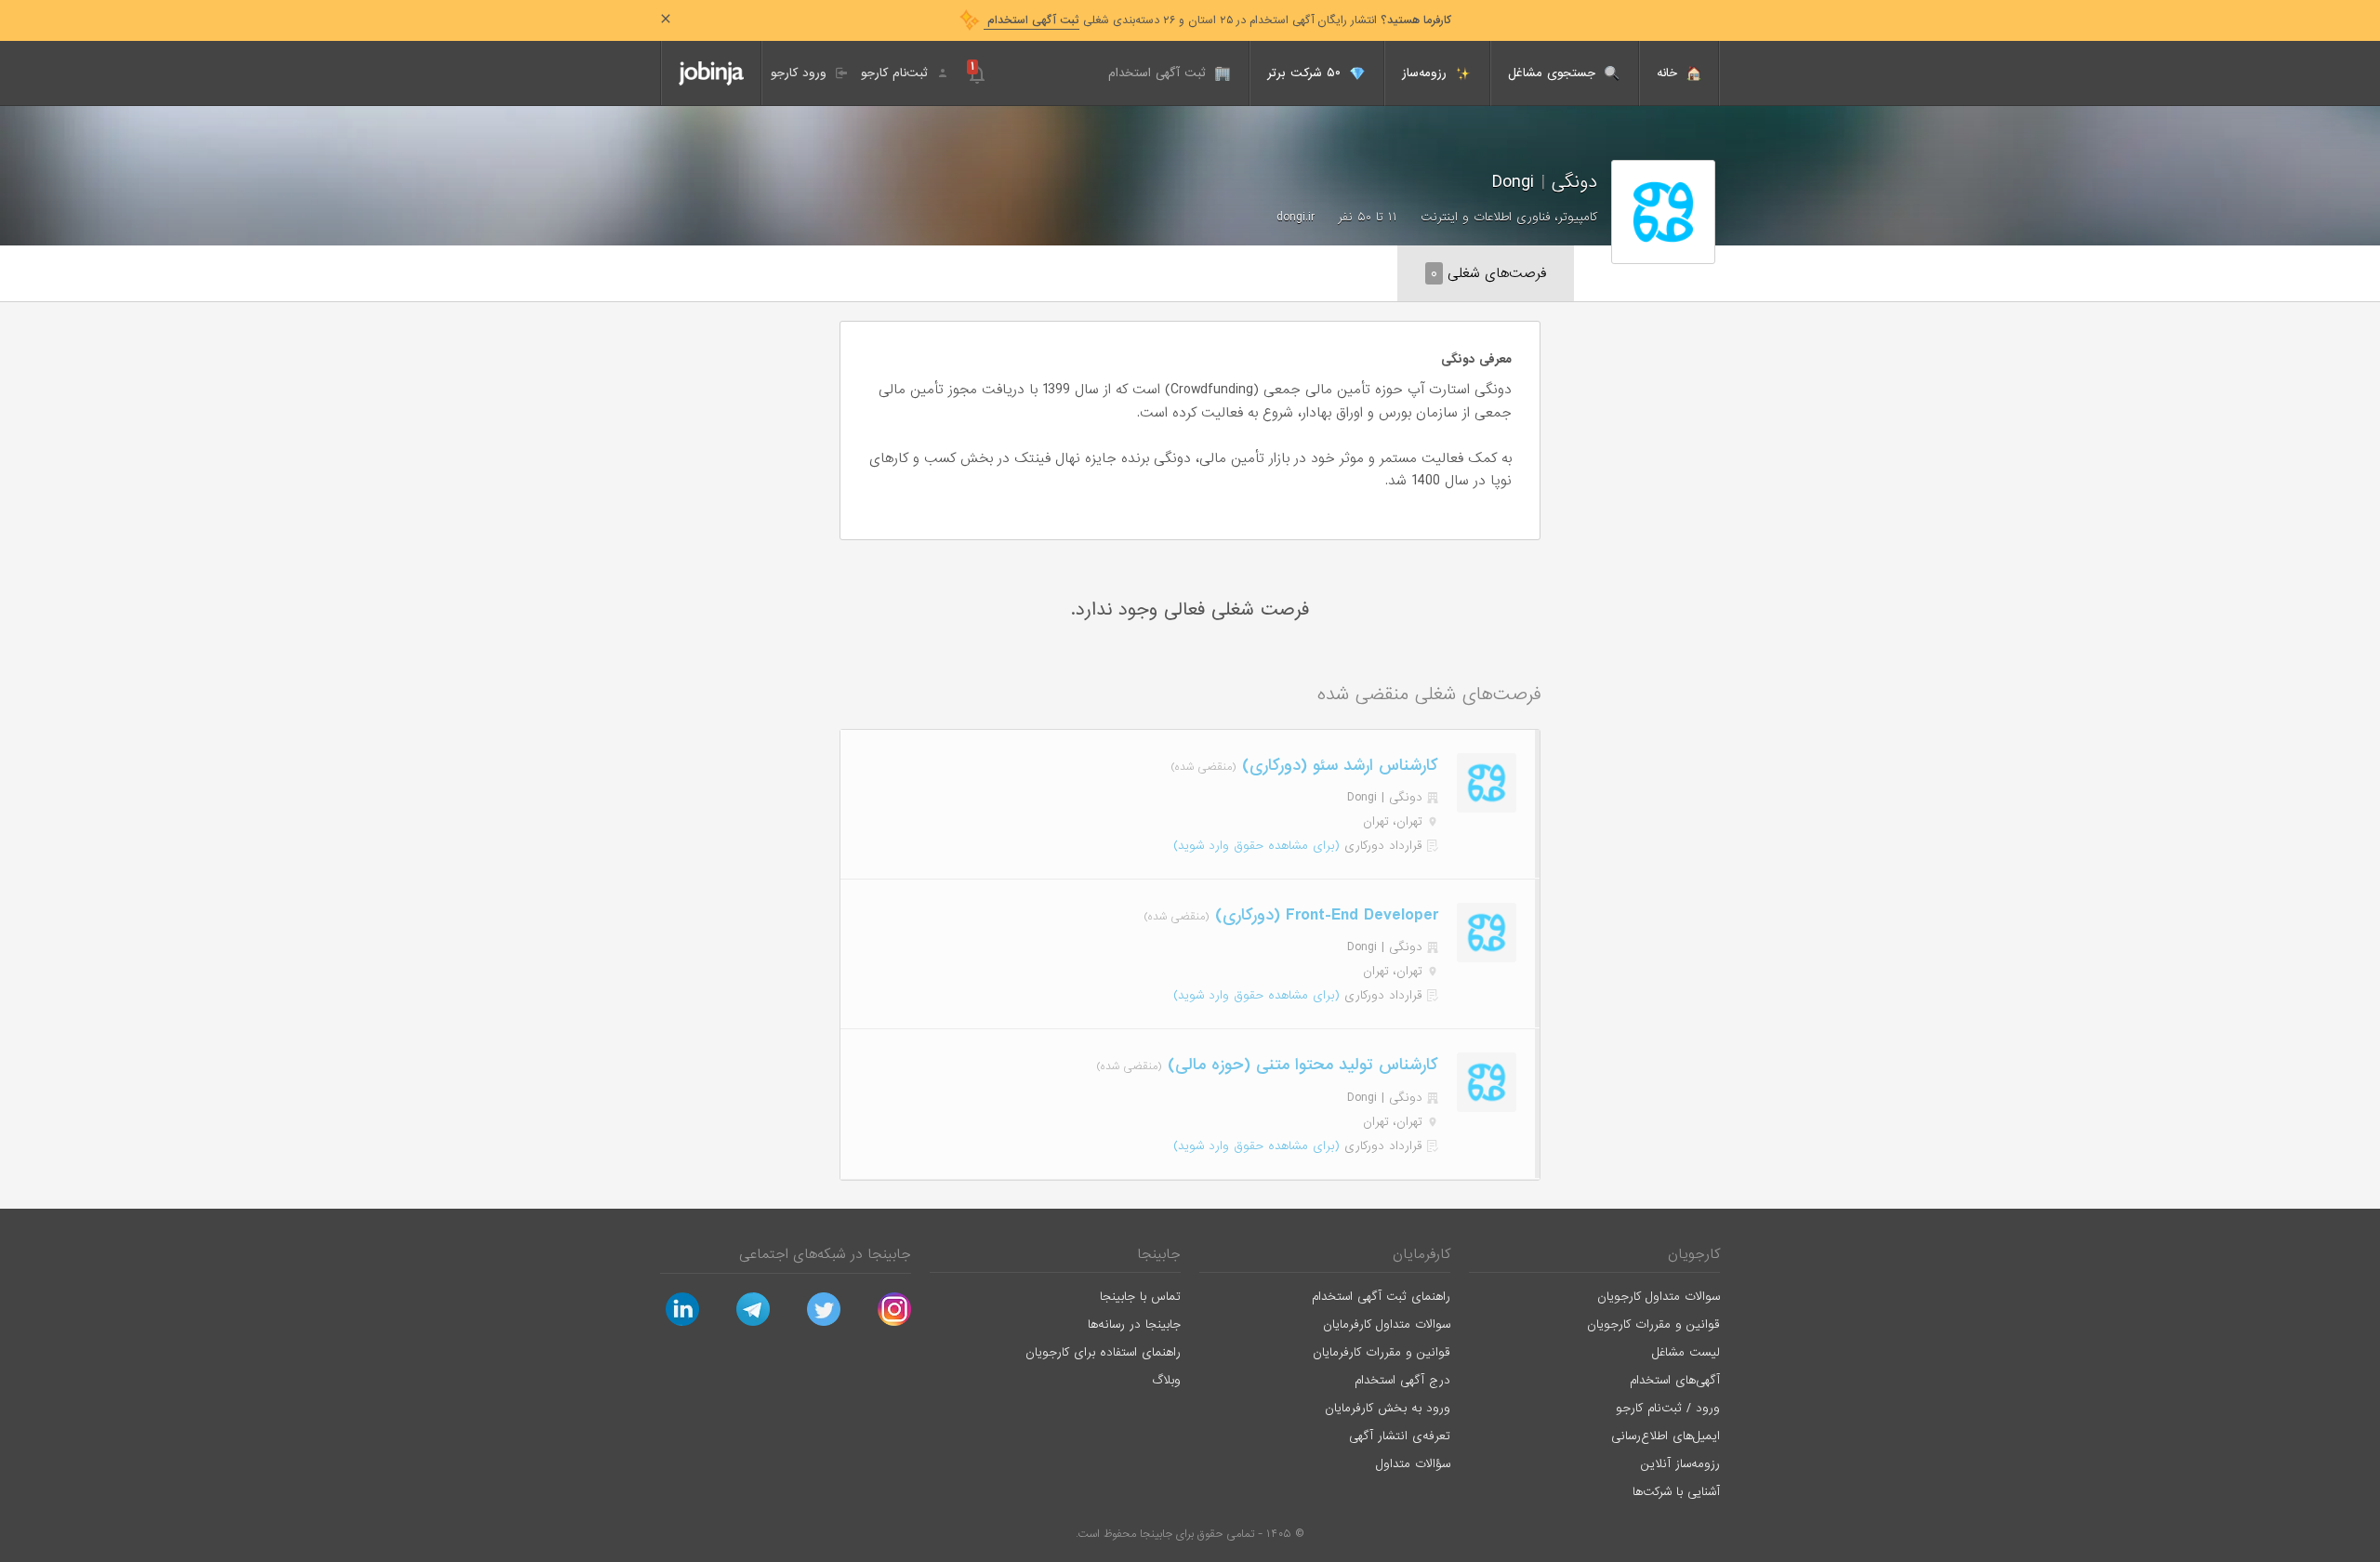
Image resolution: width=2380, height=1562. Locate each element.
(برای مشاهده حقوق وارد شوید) (1256, 846)
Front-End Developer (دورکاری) (1324, 915)
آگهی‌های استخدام (1675, 1380)
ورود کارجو (801, 73)
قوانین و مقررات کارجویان (1653, 1324)
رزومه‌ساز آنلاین (1680, 1464)
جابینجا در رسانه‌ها (1134, 1324)
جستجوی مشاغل (1554, 73)
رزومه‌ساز (1427, 73)
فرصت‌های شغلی (1488, 273)
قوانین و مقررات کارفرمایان (1382, 1352)
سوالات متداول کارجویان (1659, 1297)
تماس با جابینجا (1140, 1297)
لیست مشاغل (1686, 1352)
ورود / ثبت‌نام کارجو (1668, 1408)
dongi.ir (1296, 217)
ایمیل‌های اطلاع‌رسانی (1666, 1436)
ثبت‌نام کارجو (897, 73)
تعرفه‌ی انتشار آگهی (1400, 1436)
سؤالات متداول (1413, 1464)
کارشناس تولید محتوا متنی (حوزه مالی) (1300, 1065)
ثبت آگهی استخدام (1159, 73)
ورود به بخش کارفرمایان (1388, 1408)
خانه (1669, 73)
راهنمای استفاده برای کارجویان (1103, 1352)
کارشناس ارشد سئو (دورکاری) (1337, 766)
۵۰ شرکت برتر (1306, 73)
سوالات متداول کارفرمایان (1387, 1324)
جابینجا (1159, 1254)
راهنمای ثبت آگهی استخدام (1381, 1297)
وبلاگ (1166, 1380)
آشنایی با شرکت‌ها (1676, 1492)
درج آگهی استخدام (1402, 1380)
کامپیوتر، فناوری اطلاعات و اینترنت (1509, 217)
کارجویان (1694, 1254)
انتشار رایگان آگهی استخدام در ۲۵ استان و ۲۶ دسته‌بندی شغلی (1217, 20)
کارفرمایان (1421, 1254)
